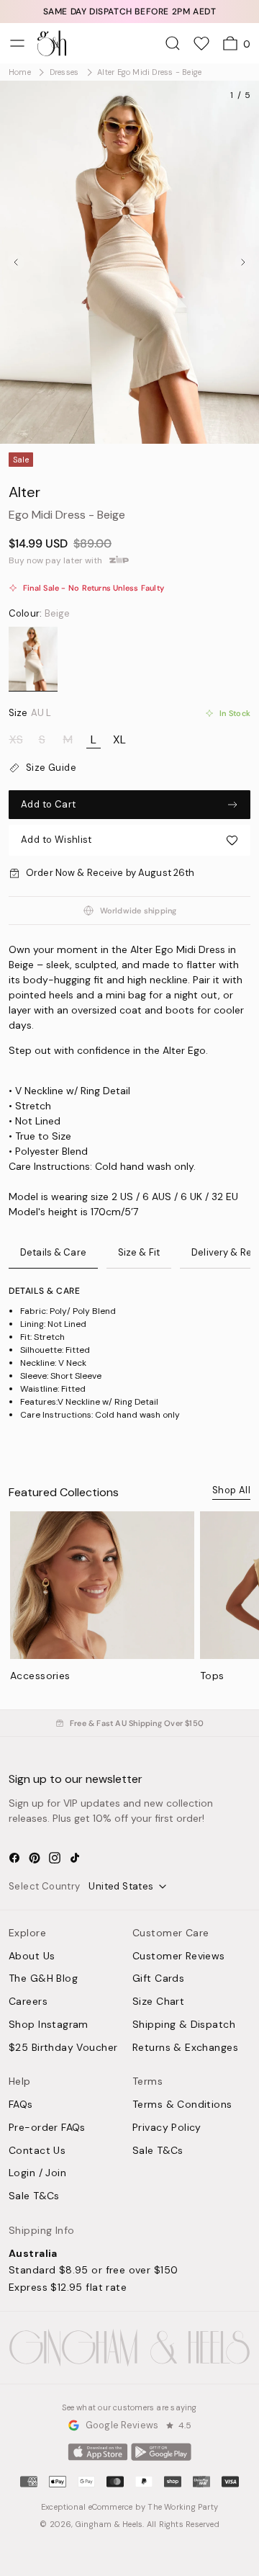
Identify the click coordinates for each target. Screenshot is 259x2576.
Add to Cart (48, 804)
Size (30, 713)
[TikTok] (75, 1858)
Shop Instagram (49, 2025)
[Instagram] (55, 1858)
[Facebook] (14, 1858)
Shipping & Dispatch (184, 2025)
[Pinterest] (35, 1858)
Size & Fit (139, 1252)
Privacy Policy (167, 2128)
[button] (129, 840)
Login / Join (37, 2173)
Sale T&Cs (34, 2196)
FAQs (21, 2105)
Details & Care (53, 1252)
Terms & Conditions (182, 2105)
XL (119, 740)
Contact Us (37, 2151)
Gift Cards (158, 1979)
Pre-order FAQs (47, 2128)
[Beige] (33, 659)
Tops (212, 1676)
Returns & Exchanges (185, 2048)
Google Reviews (122, 2425)
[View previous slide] (16, 262)
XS (16, 740)
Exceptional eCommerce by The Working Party (129, 2507)
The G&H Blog (43, 1979)
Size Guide (51, 768)
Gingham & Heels (109, 2524)
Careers (28, 2002)
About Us (32, 1956)
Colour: (40, 614)
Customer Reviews (179, 1956)
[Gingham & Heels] (129, 2348)
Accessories (40, 1676)
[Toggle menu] (17, 43)
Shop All (231, 1490)
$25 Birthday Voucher (63, 2048)
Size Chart (158, 2002)
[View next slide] (243, 262)
